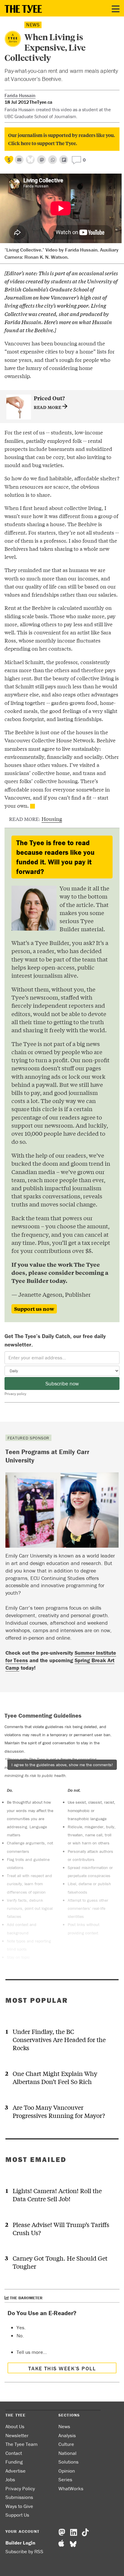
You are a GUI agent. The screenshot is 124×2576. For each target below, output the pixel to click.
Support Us (17, 2515)
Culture (66, 2444)
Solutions (68, 2462)
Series (65, 2479)
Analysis (67, 2435)
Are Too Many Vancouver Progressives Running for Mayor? (59, 2111)
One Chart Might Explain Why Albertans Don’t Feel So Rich (55, 2077)
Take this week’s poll (62, 2368)
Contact (14, 2453)
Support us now (34, 1309)
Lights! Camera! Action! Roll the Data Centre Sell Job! (57, 2195)
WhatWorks (71, 2488)
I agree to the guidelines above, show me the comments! (62, 1765)
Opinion (67, 2471)
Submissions (19, 2497)
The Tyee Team (22, 2444)
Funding (14, 2462)
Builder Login (20, 2543)
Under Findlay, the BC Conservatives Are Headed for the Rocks (59, 2039)
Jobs (10, 2479)
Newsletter (17, 2435)
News (33, 25)
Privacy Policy (20, 2488)
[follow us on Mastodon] (41, 160)
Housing (52, 819)
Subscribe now (62, 1383)
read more (48, 407)
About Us (15, 2426)
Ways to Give (19, 2506)
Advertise (15, 2471)
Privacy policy (15, 1394)
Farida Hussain (20, 95)
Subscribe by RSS (24, 2551)
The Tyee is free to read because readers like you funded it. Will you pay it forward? (55, 857)
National (67, 2453)
